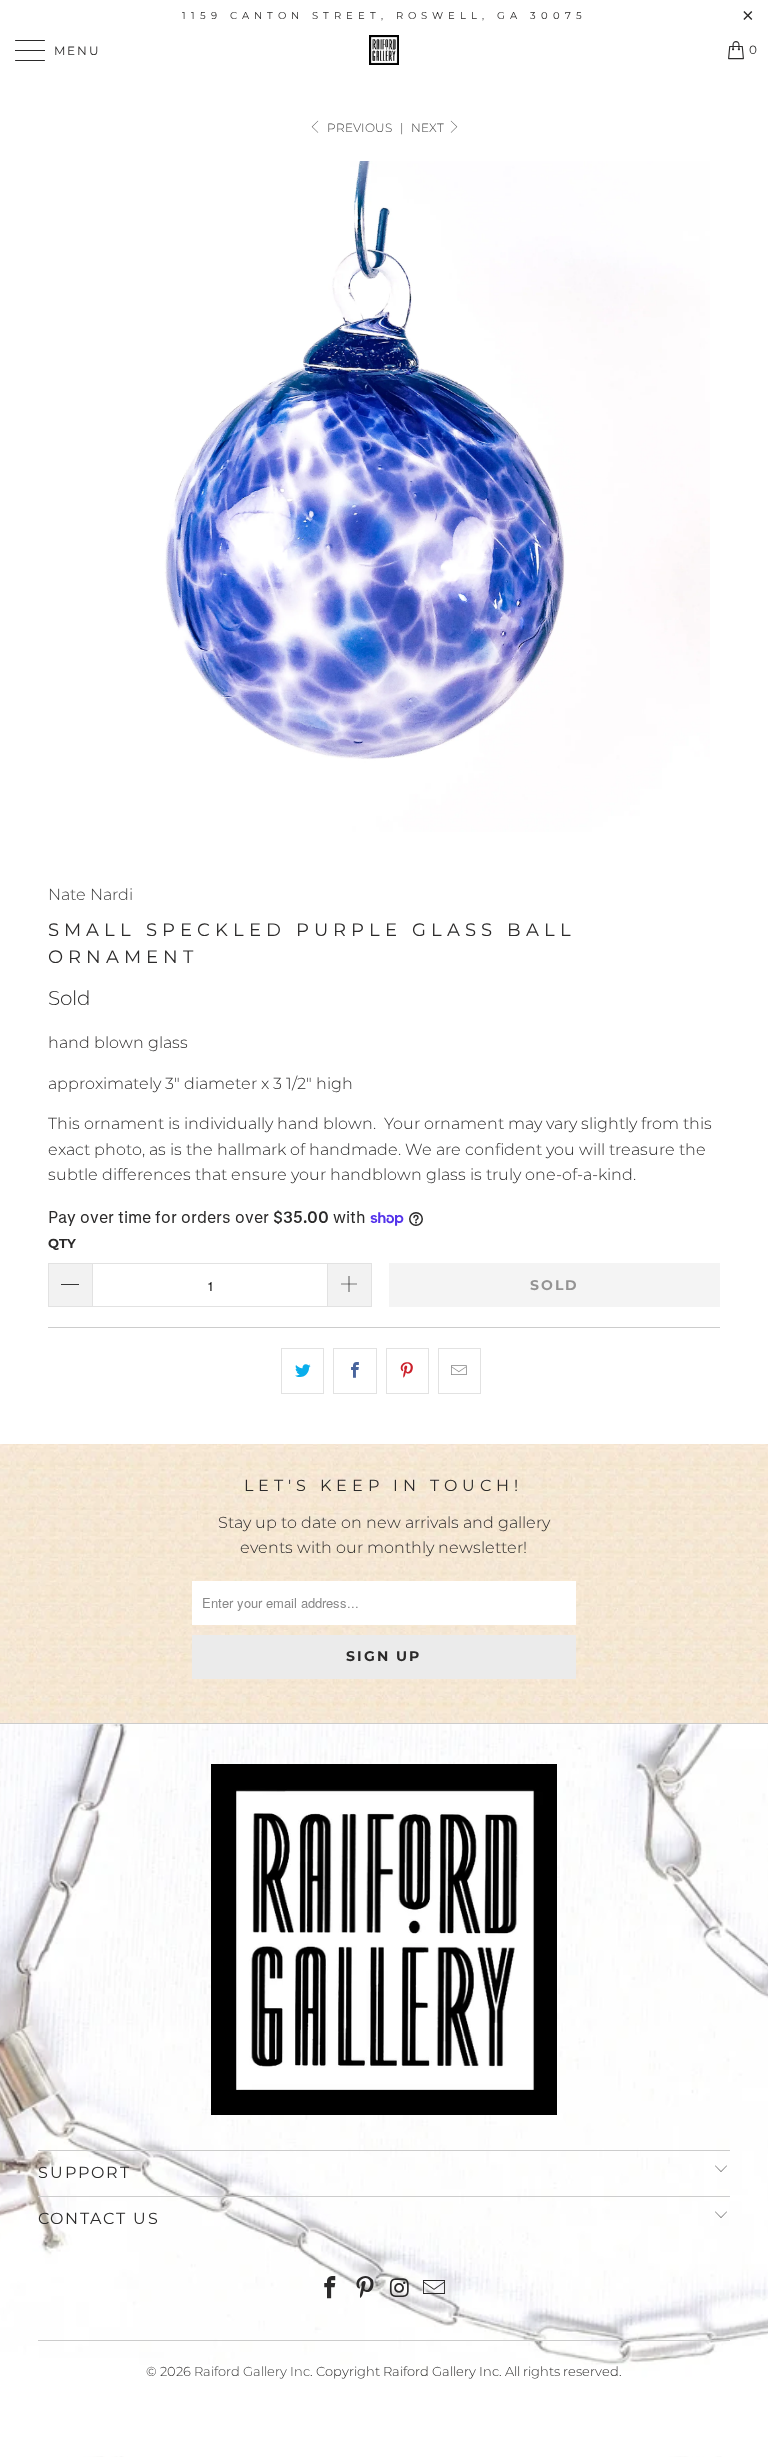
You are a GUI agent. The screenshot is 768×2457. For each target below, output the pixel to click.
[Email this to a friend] (459, 1371)
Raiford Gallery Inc (252, 2371)
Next (429, 127)
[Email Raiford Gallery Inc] (435, 2289)
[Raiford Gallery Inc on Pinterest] (366, 2289)
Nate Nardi (90, 894)
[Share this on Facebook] (354, 1371)
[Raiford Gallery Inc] (384, 50)
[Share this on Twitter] (302, 1371)
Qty (62, 1243)
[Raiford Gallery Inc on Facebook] (331, 2289)
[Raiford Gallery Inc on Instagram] (401, 2289)
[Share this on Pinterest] (407, 1371)
